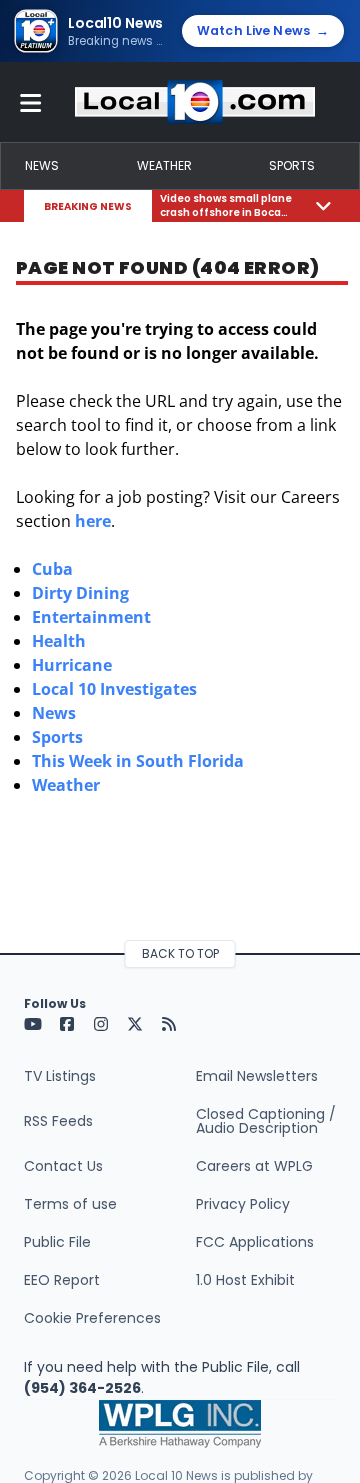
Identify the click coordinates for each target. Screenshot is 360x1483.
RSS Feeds (58, 1121)
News (42, 165)
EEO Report (62, 1280)
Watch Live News (263, 30)
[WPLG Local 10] (195, 102)
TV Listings (60, 1076)
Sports (292, 165)
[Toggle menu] (31, 102)
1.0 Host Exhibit (245, 1280)
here (93, 521)
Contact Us (63, 1166)
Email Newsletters (257, 1076)
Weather (164, 165)
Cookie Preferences (92, 1318)
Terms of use (70, 1204)
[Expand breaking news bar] (323, 205)
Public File (57, 1242)
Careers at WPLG (254, 1166)
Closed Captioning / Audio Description (266, 1121)
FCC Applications (255, 1242)
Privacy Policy (243, 1204)
